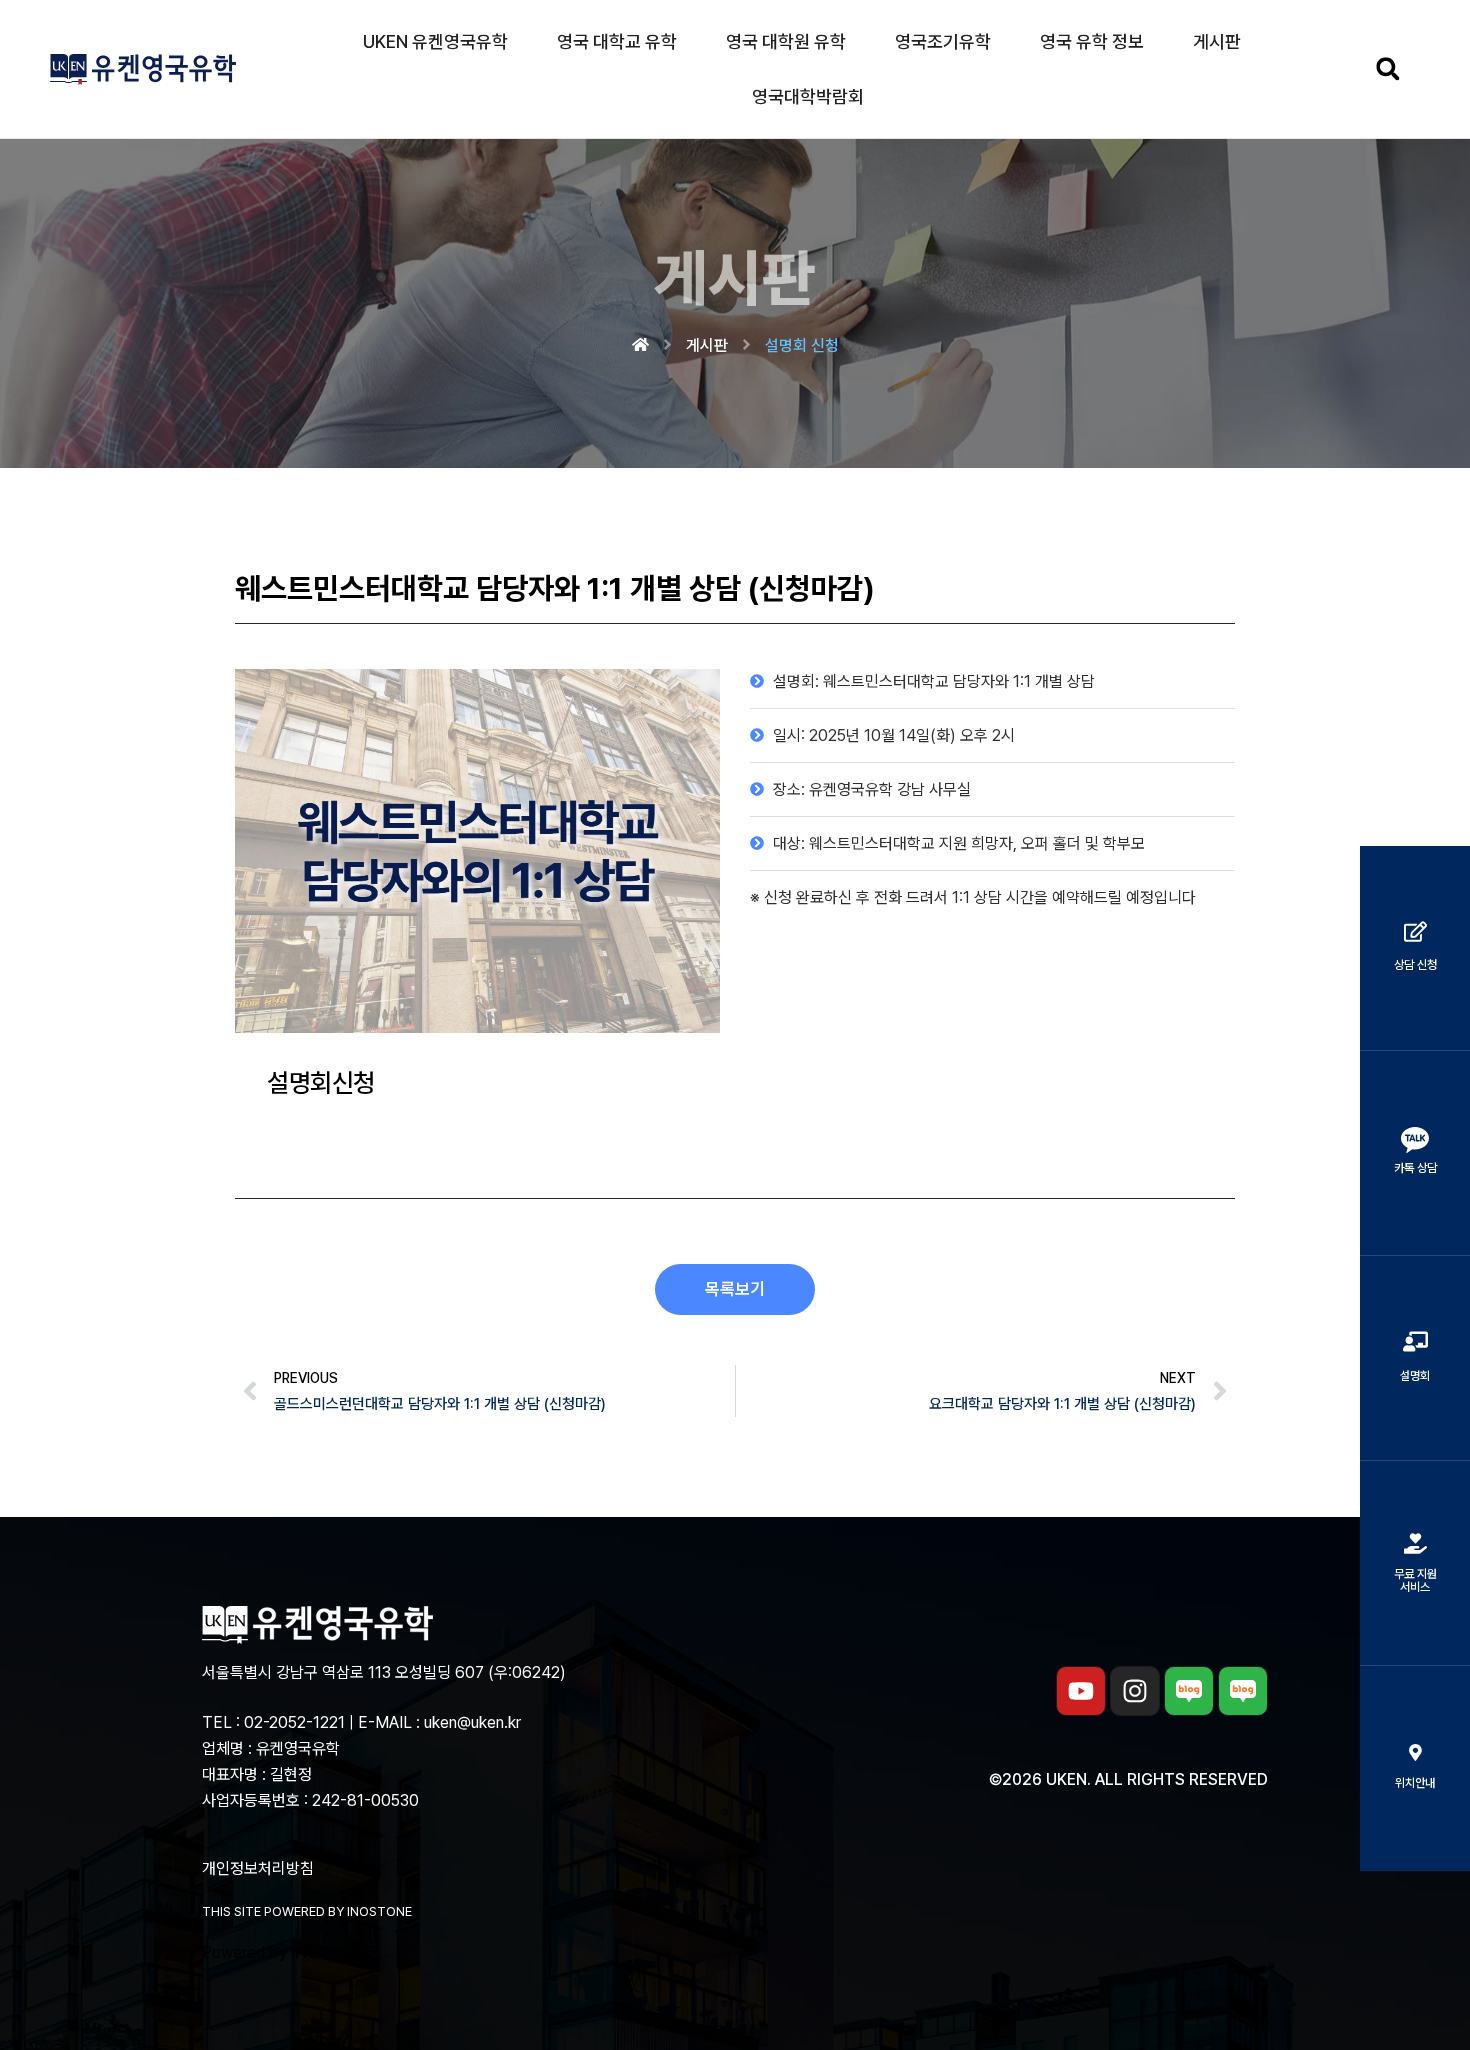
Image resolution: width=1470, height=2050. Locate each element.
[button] (1387, 69)
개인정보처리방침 (258, 1868)
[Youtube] (1081, 1691)
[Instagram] (1135, 1691)
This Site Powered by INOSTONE (307, 1911)
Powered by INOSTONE (288, 1952)
